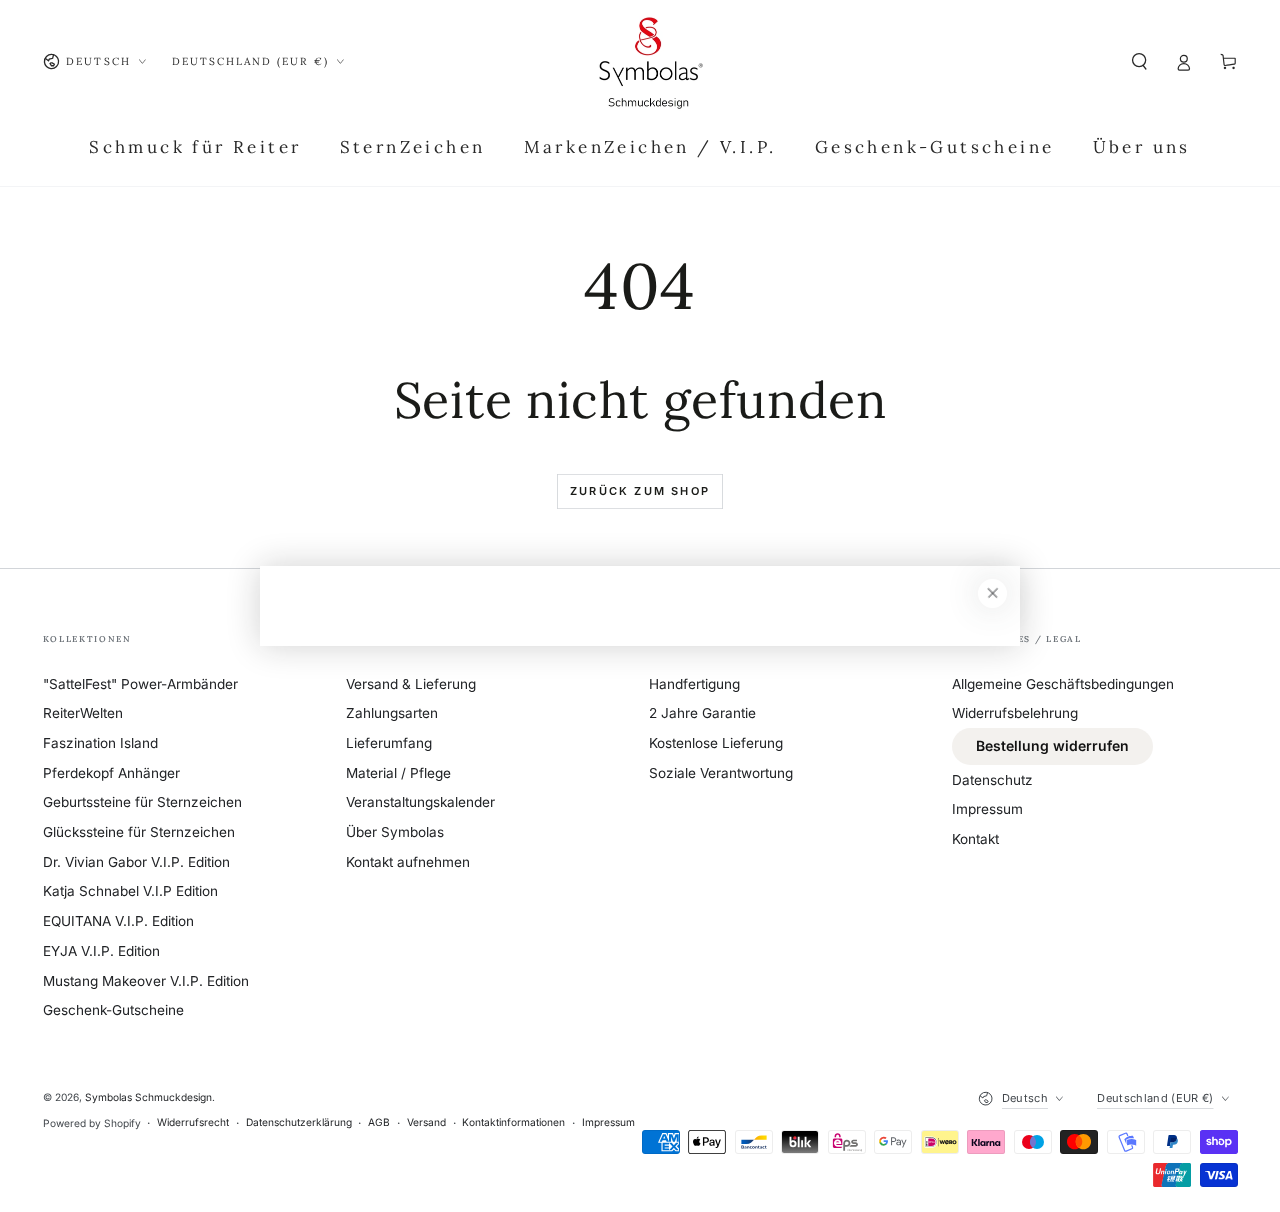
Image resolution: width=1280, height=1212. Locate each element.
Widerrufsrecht (193, 1122)
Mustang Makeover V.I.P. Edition (146, 981)
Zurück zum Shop (640, 491)
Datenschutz (992, 780)
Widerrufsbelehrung (1015, 713)
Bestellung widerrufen (1052, 745)
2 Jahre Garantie (702, 713)
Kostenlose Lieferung (716, 743)
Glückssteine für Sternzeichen (139, 832)
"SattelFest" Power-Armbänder (140, 684)
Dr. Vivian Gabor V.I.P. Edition (136, 862)
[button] (1140, 61)
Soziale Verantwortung (721, 773)
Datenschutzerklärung (299, 1122)
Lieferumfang (389, 743)
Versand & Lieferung (411, 684)
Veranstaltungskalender (420, 802)
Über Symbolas (395, 832)
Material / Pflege (398, 773)
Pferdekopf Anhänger (111, 773)
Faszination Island (100, 743)
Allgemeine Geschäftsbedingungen (1063, 684)
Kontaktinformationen (513, 1122)
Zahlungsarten (392, 713)
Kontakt (975, 839)
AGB (379, 1122)
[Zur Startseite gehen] (650, 62)
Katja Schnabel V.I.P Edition (130, 891)
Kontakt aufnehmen (408, 862)
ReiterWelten (83, 713)
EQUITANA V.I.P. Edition (118, 921)
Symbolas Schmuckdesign (148, 1097)
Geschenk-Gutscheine (113, 1010)
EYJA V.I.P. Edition (101, 951)
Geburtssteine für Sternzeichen (142, 802)
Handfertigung (694, 684)
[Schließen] (992, 593)
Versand (426, 1122)
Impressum (987, 809)
